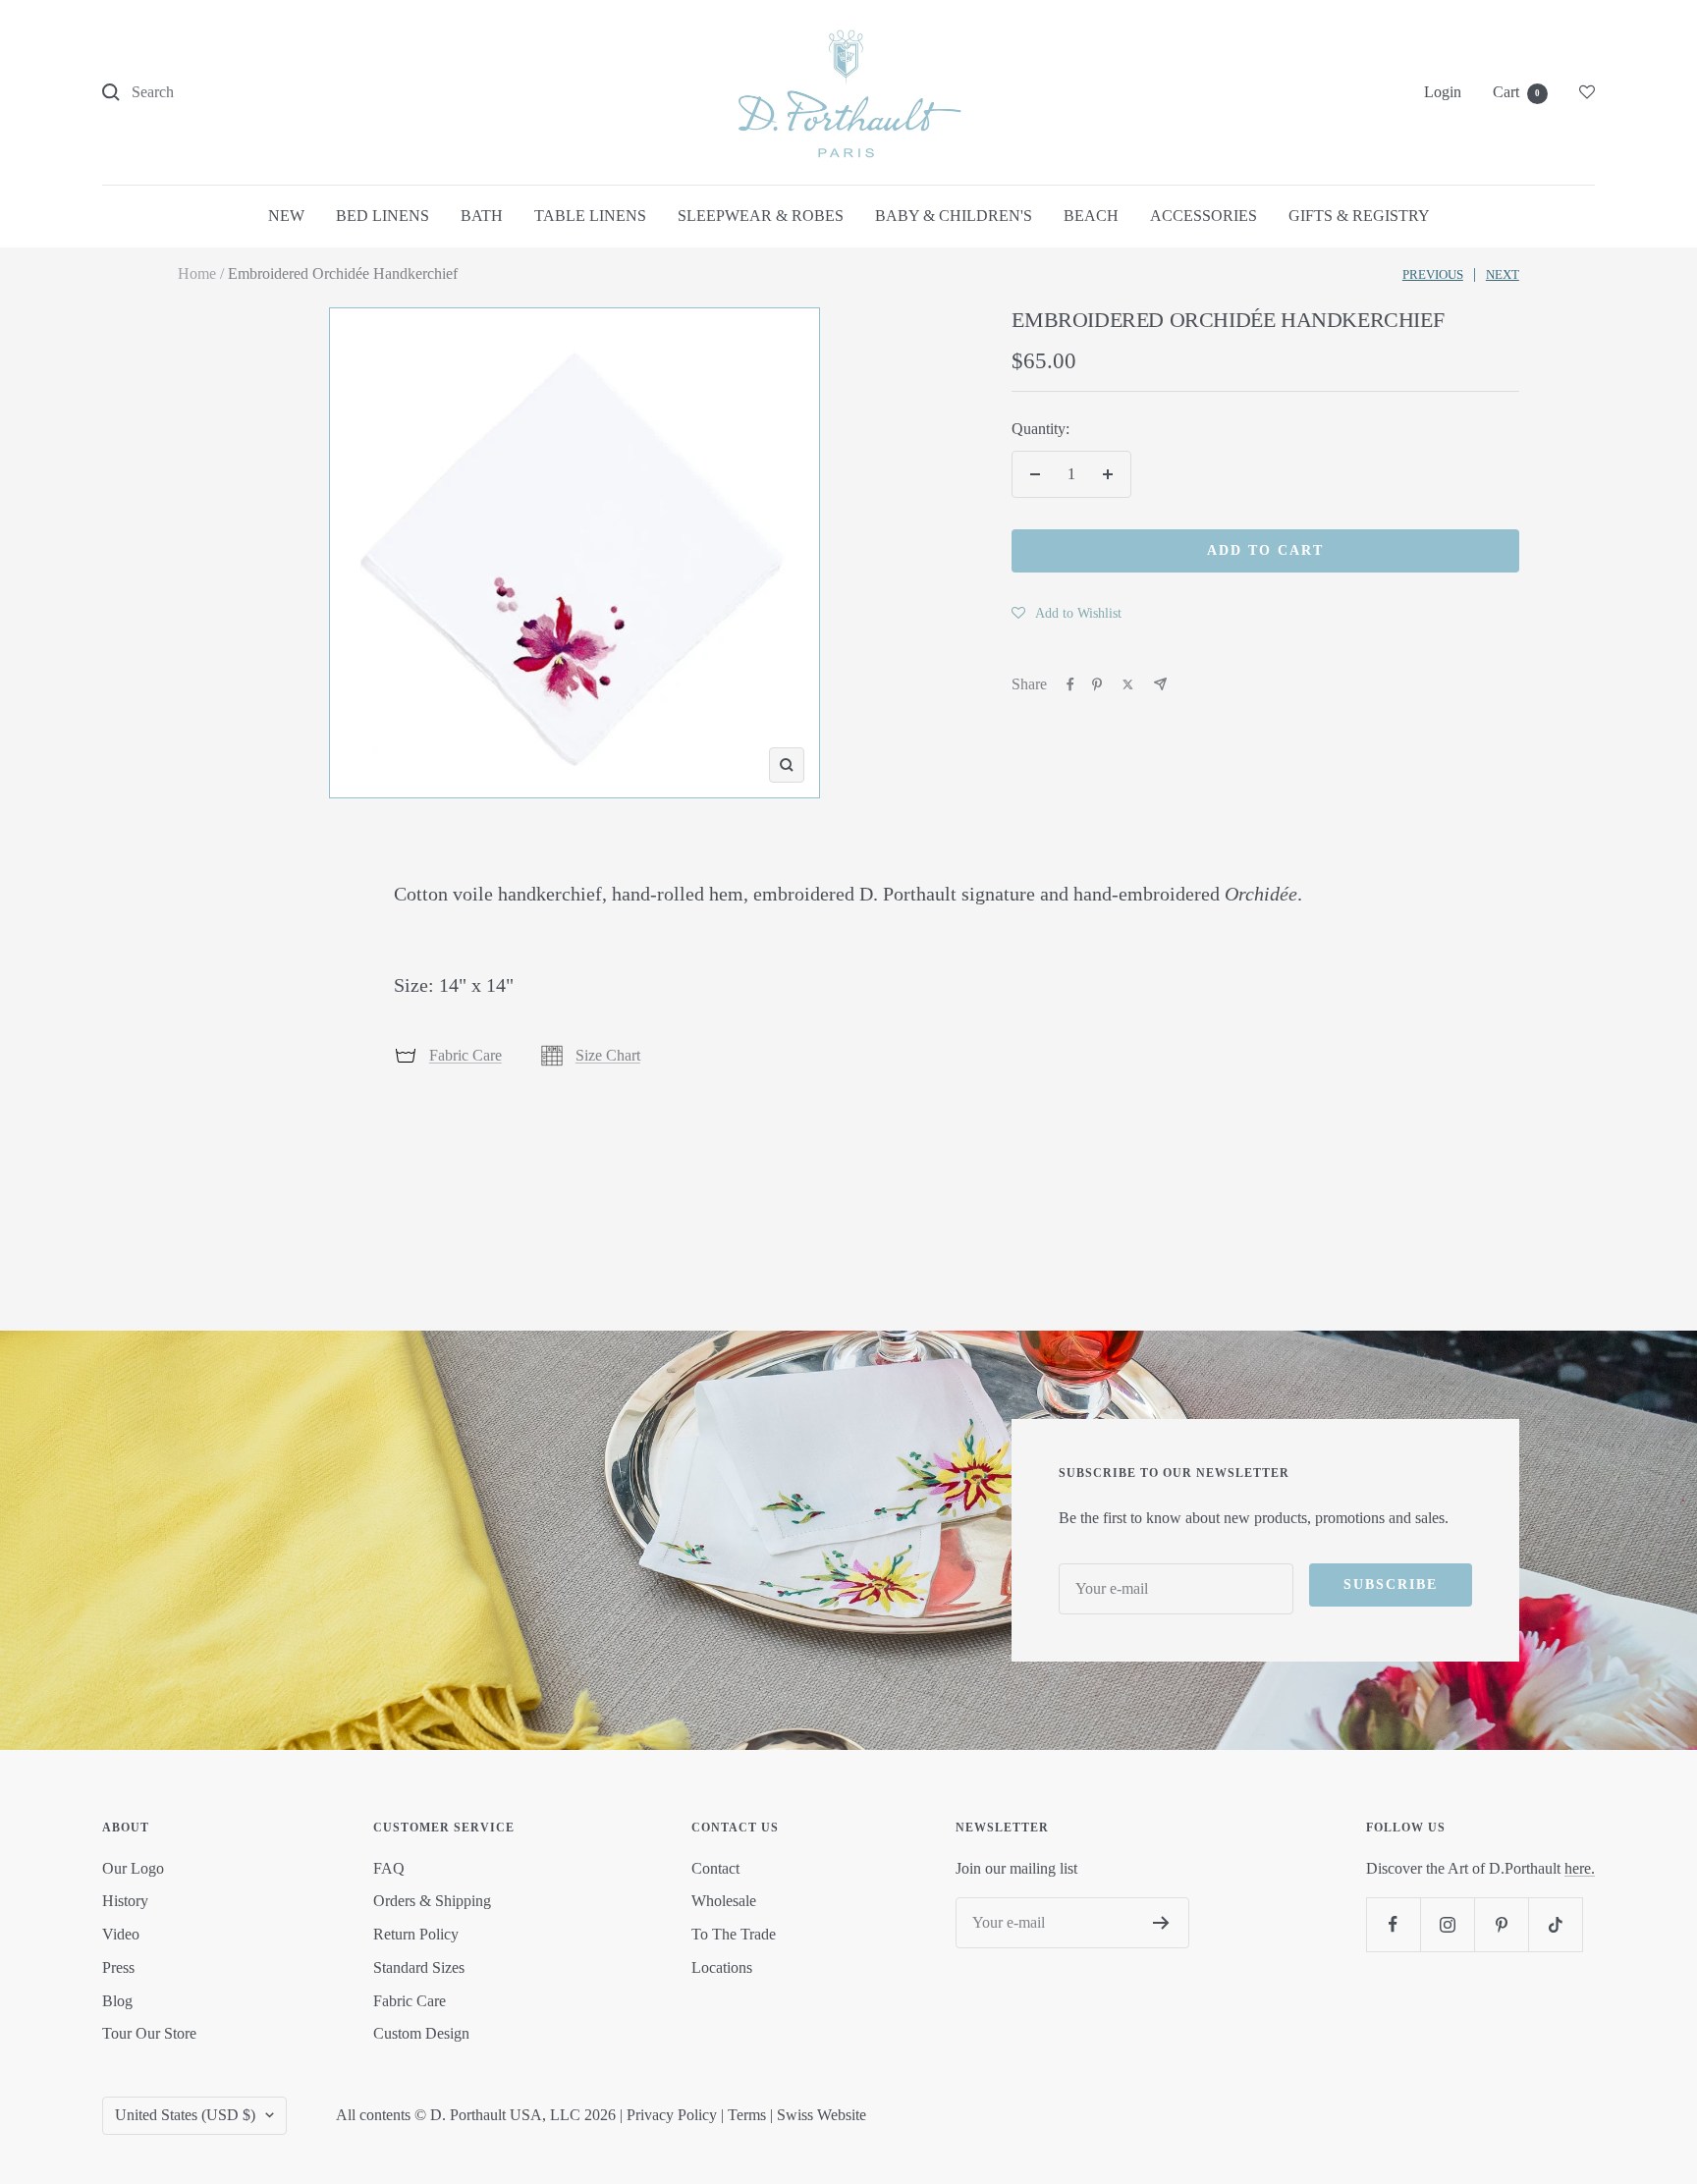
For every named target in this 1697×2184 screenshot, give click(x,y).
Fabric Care (465, 1055)
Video (121, 1934)
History (125, 1901)
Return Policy (416, 1934)
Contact (715, 1868)
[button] (1067, 613)
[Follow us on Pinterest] (1501, 1924)
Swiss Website (821, 2115)
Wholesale (724, 1901)
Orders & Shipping (432, 1901)
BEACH (1091, 216)
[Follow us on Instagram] (1447, 1924)
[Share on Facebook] (1070, 684)
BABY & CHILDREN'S (954, 216)
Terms (747, 2115)
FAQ (389, 1868)
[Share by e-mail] (1160, 684)
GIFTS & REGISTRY (1359, 216)
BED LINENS (383, 216)
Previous (1433, 274)
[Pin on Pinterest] (1097, 684)
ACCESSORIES (1204, 216)
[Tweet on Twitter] (1128, 684)
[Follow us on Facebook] (1393, 1924)
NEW (286, 216)
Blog (117, 2001)
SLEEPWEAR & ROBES (761, 216)
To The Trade (734, 1934)
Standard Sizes (419, 1967)
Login (1443, 92)
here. (1580, 1868)
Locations (722, 1967)
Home (197, 273)
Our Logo (133, 1868)
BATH (482, 216)
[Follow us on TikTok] (1555, 1924)
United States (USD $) (185, 2115)
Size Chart (608, 1055)
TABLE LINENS (590, 216)
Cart (1516, 92)
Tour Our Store (149, 2033)
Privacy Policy (672, 2115)
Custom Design (421, 2033)
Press (118, 1967)
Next (1503, 274)
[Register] (1161, 1923)
